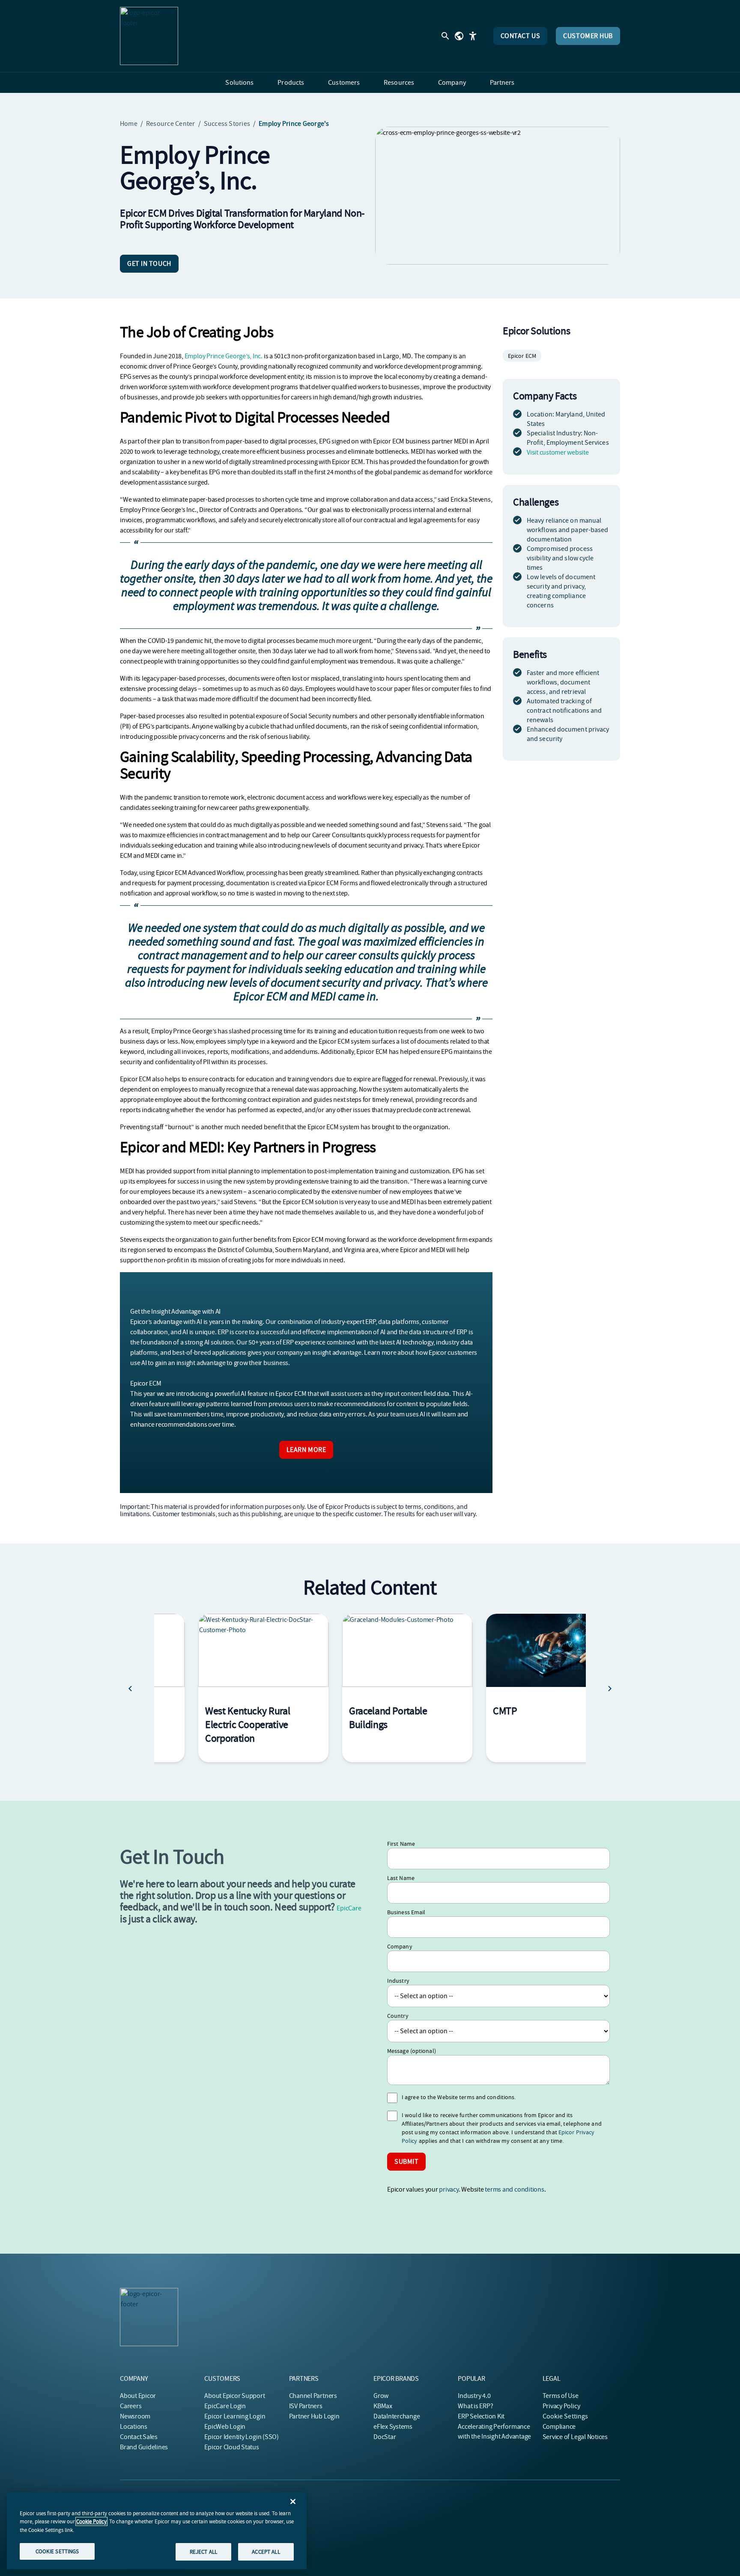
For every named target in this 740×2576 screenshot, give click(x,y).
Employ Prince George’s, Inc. (224, 356)
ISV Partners (306, 2406)
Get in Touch (149, 264)
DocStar (385, 2437)
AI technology (415, 1342)
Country (398, 2016)
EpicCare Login (225, 2406)
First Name (401, 1844)
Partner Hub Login (314, 2416)
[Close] (293, 2502)
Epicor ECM (522, 356)
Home (129, 124)
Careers (131, 2406)
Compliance (559, 2427)
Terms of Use (561, 2396)
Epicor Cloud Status (231, 2447)
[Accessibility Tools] (473, 36)
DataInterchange (397, 2416)
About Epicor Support (234, 2396)
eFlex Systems (393, 2427)
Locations (134, 2427)
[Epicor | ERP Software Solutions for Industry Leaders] (149, 36)
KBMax (383, 2406)
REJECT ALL (203, 2551)
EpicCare (349, 1908)
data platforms (399, 1322)
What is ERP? (475, 2406)
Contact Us (521, 36)
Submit (406, 2162)
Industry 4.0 (474, 2396)
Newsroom (135, 2416)
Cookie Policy (91, 2521)
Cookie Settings (565, 2416)
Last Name (401, 1878)
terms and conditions (514, 2189)
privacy (449, 2189)
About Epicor (138, 2396)
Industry (398, 1981)
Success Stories (227, 124)
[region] (157, 2531)
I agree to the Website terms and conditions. (459, 2097)
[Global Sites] (459, 36)
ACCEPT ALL (266, 2551)
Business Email (406, 1912)
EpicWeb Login (225, 2427)
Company (400, 1946)
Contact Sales (139, 2437)
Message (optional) (412, 2051)
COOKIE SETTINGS (57, 2551)
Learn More (306, 1450)
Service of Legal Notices (575, 2437)
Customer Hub (588, 36)
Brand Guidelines (144, 2447)
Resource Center (171, 124)
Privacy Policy (561, 2406)
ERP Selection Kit (481, 2416)
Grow (381, 2396)
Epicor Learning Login (235, 2416)
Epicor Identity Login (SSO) (242, 2437)
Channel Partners (313, 2396)
